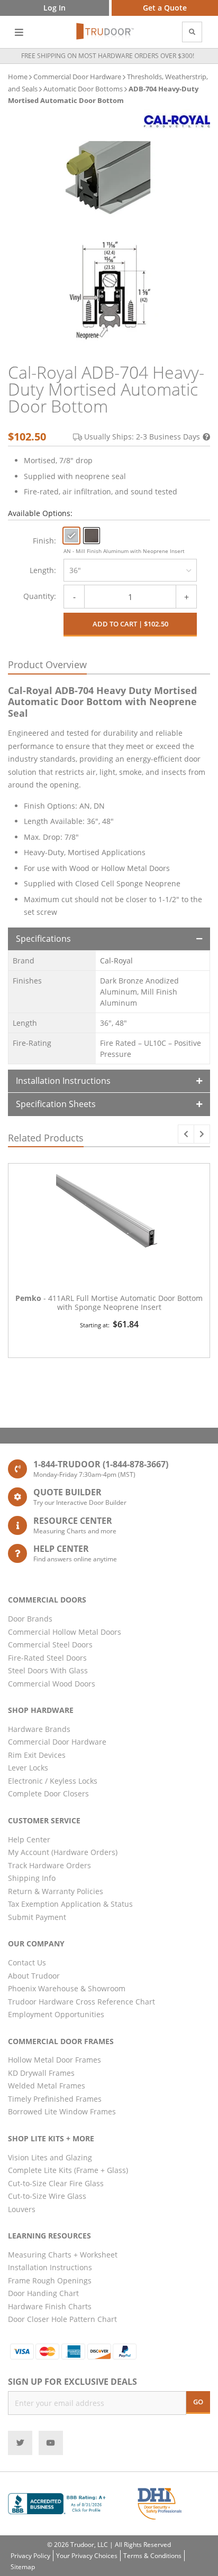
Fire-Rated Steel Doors (47, 1658)
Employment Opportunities (56, 2014)
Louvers (22, 2209)
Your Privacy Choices (87, 2556)
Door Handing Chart (43, 2293)
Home (18, 77)
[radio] (71, 536)
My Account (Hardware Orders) (63, 1852)
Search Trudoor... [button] (192, 32)
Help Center (29, 1839)
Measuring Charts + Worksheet (63, 2255)
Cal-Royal (116, 961)
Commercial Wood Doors (52, 1684)
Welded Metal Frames (47, 2086)
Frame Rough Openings (50, 2280)
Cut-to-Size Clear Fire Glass (56, 2183)
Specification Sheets (56, 1104)
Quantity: (40, 596)
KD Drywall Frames (41, 2073)
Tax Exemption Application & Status (70, 1904)
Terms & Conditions (152, 2556)
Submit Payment (37, 1917)
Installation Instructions (63, 1081)
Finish (43, 541)
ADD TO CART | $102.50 (130, 624)
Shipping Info (32, 1878)
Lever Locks (28, 1768)
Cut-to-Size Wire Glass (47, 2196)
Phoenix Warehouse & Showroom (67, 1988)
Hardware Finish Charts (50, 2306)
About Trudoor (34, 1976)
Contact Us (27, 1963)
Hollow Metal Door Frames (54, 2060)
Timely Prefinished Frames (55, 2099)
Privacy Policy (30, 2556)
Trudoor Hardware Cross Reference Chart (81, 2002)
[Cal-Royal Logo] (177, 121)
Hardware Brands (39, 1729)
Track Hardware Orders (49, 1865)
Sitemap (23, 2567)
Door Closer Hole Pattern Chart (62, 2319)
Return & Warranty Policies (56, 1891)
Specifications (43, 939)
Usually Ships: (142, 437)
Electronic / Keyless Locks (53, 1781)
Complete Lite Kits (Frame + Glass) (68, 2170)
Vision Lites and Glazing (50, 2157)
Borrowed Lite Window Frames (62, 2111)
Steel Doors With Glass (48, 1670)
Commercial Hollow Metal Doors (65, 1632)
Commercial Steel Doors (50, 1645)
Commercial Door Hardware (77, 77)
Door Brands (30, 1619)
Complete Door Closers (48, 1793)
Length (42, 570)
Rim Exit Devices (37, 1755)
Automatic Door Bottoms (83, 89)
